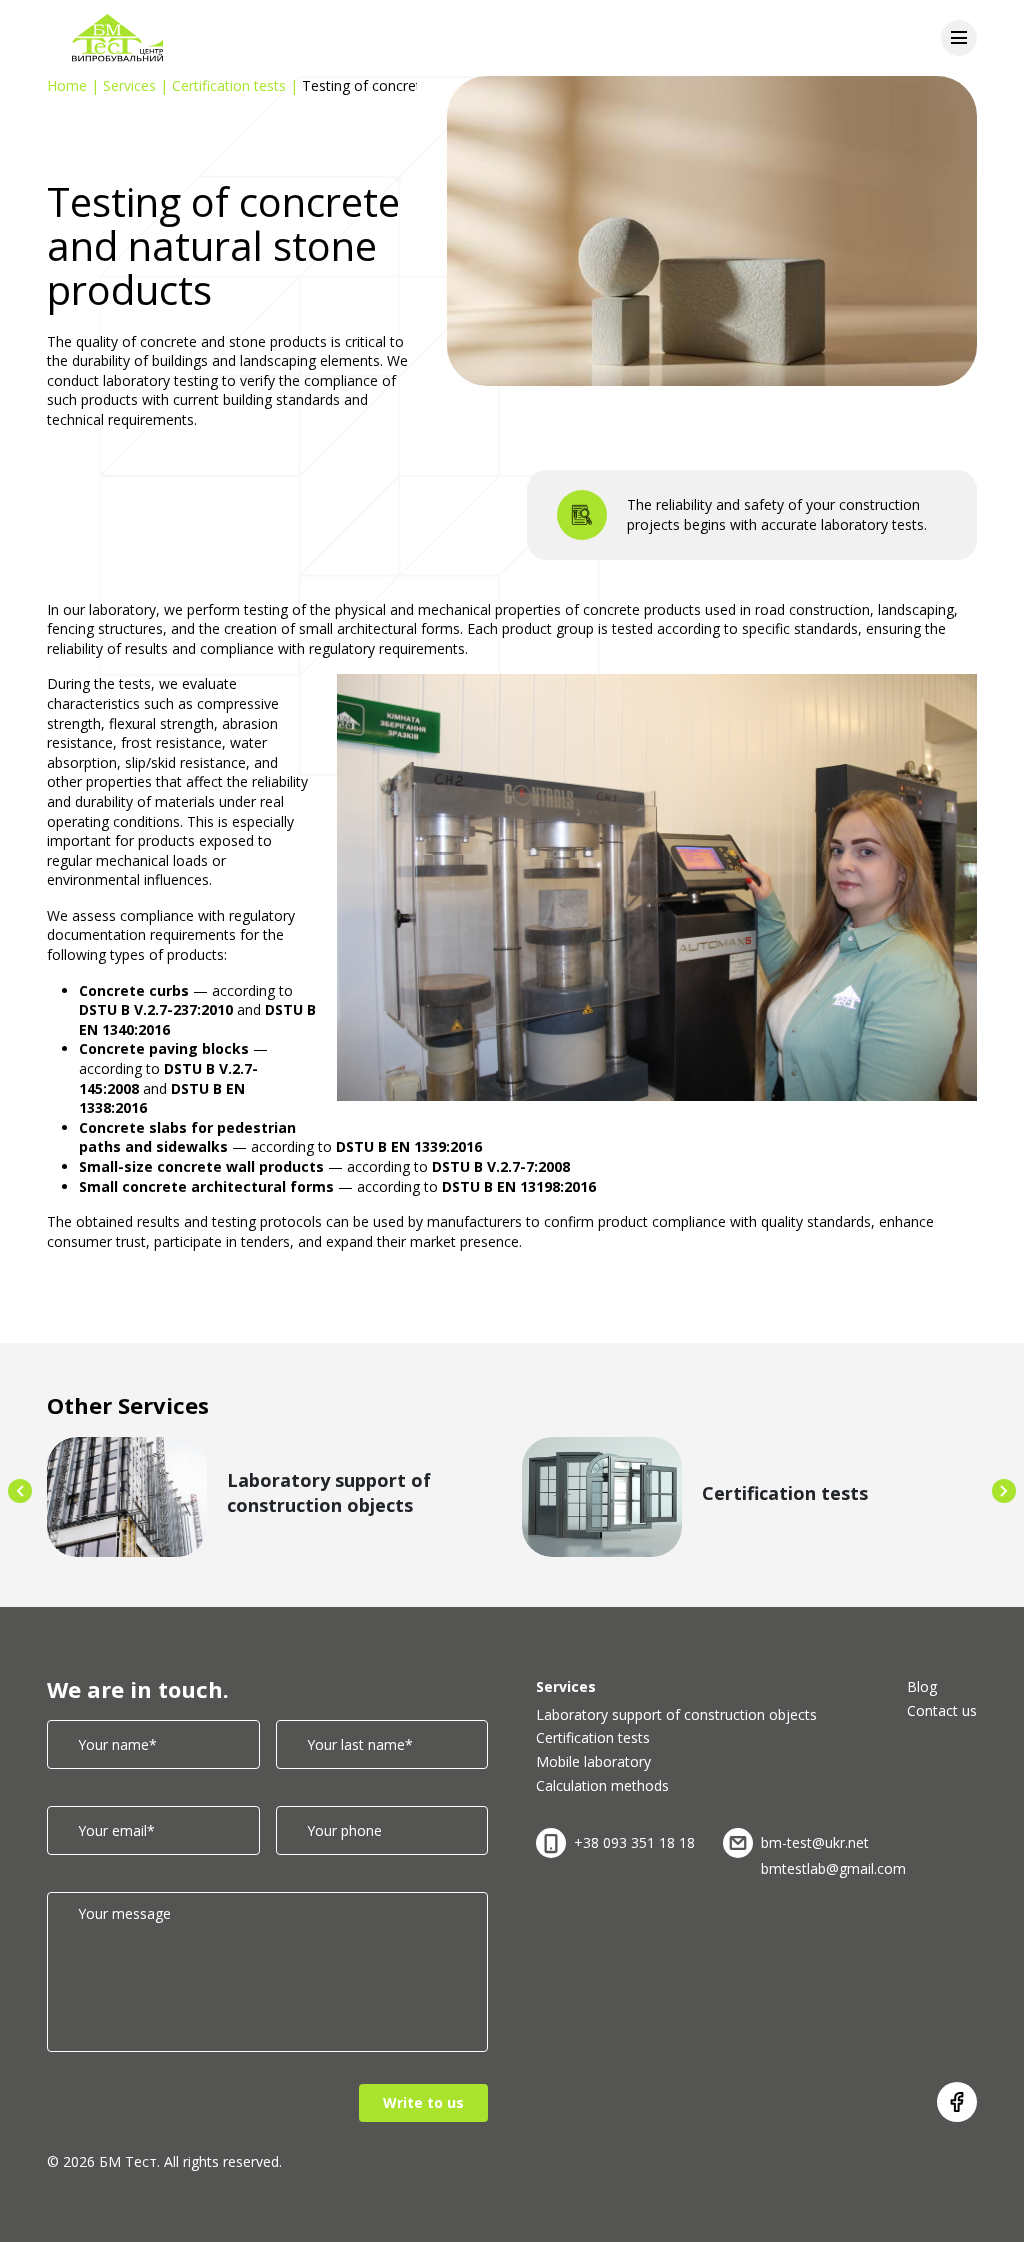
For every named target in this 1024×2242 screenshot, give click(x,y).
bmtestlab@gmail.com (833, 1868)
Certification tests (229, 85)
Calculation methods (602, 1785)
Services (129, 85)
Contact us (942, 1710)
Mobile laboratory (593, 1761)
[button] (20, 1491)
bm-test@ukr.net (815, 1842)
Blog (922, 1686)
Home (67, 85)
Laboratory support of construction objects (676, 1714)
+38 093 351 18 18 (634, 1842)
